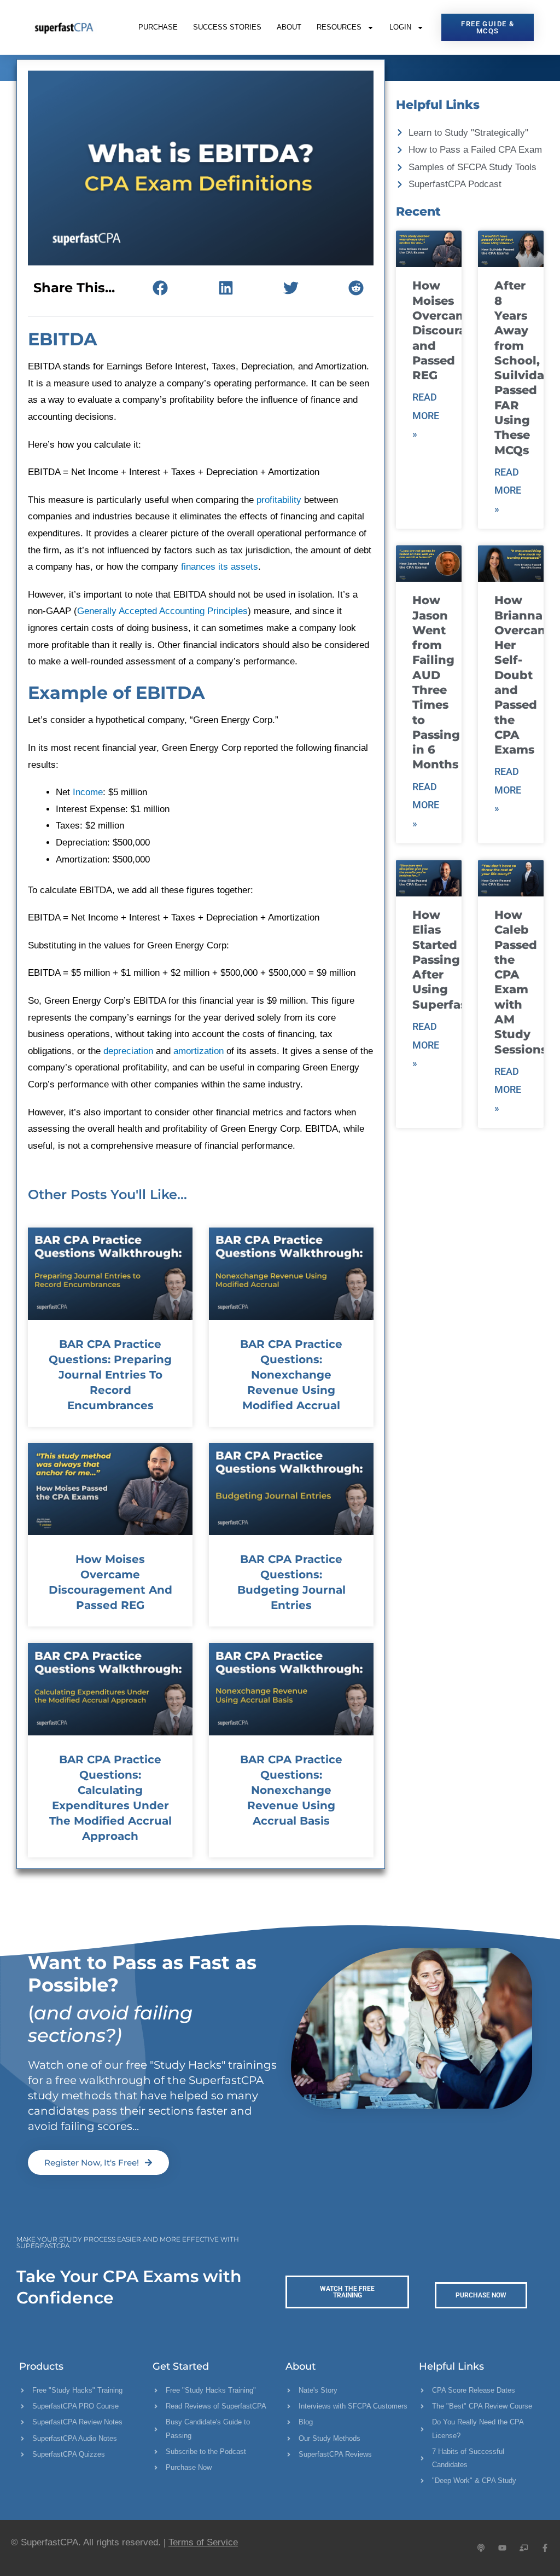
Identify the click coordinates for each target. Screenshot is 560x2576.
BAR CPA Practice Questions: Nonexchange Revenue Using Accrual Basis (291, 1790)
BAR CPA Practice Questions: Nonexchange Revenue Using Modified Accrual (291, 1375)
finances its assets (220, 567)
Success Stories (227, 27)
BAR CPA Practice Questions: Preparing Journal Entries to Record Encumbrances (110, 1375)
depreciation (128, 1051)
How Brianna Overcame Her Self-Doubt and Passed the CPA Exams (526, 675)
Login (400, 27)
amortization (199, 1051)
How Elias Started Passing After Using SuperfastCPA (454, 960)
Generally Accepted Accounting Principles (162, 611)
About (289, 27)
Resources (339, 27)
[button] (161, 288)
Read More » (426, 415)
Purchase (158, 27)
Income (88, 792)
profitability (279, 500)
